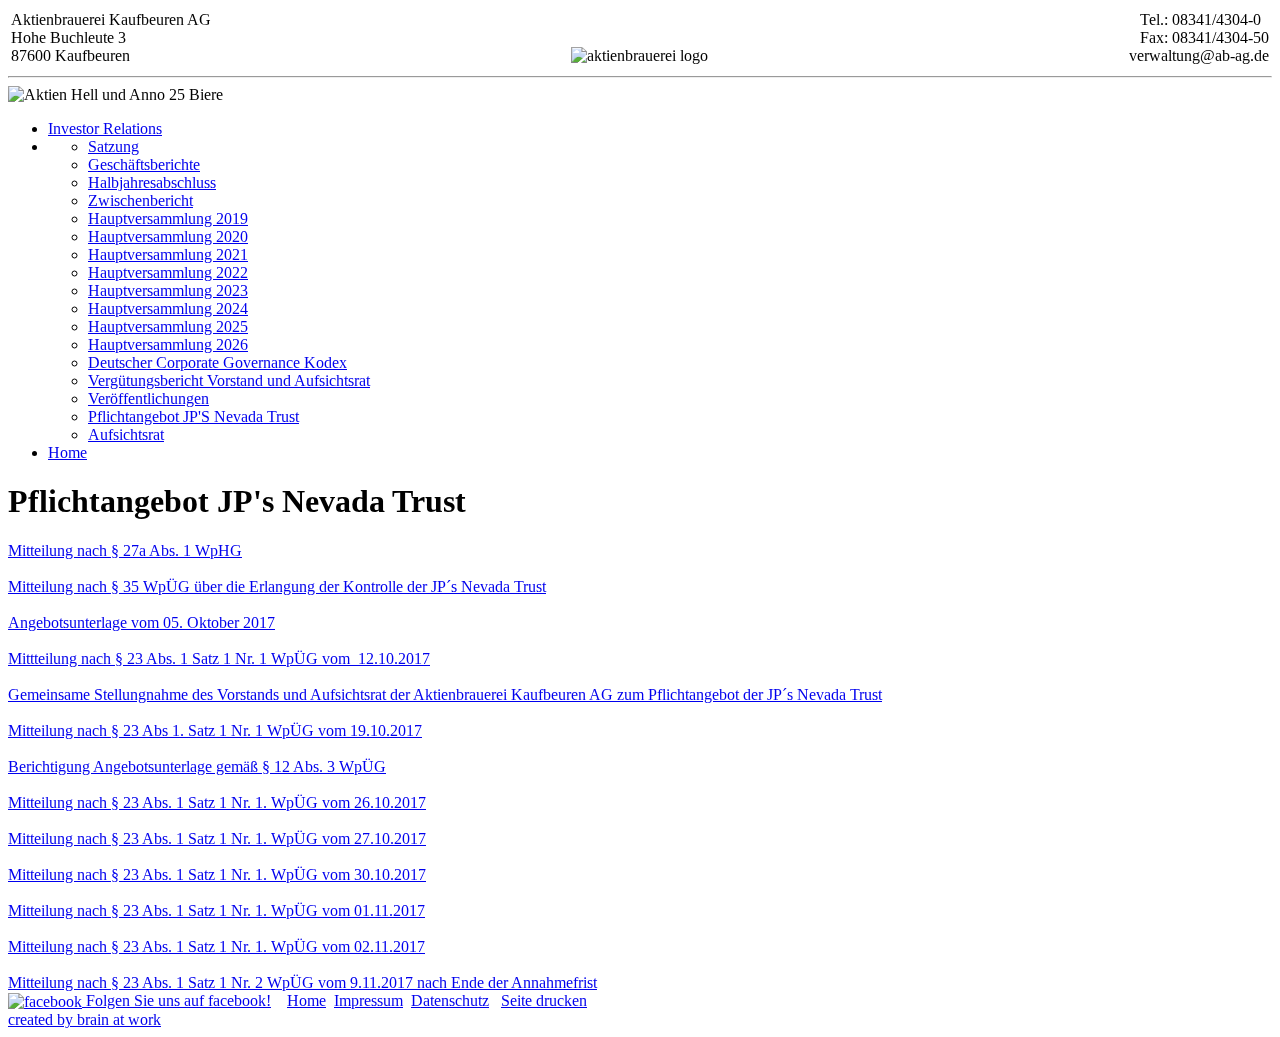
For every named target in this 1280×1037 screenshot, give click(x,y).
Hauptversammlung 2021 (168, 254)
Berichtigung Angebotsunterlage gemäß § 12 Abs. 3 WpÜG (197, 766)
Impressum (368, 1000)
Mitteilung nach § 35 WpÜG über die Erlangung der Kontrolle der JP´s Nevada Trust (277, 586)
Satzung (113, 146)
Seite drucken (544, 1000)
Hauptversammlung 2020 (168, 236)
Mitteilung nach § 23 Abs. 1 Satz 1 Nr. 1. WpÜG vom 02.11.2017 (216, 946)
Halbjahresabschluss (152, 182)
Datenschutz (450, 1000)
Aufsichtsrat (126, 434)
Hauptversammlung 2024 (168, 308)
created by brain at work (84, 1019)
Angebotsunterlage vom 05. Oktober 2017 (141, 622)
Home (67, 452)
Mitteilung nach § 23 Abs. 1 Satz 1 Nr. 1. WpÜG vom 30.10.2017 (217, 874)
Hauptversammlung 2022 (168, 272)
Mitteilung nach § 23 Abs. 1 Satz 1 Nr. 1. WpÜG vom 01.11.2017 (216, 910)
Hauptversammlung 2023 (168, 290)
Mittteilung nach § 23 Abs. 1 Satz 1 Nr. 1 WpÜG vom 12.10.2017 (219, 658)
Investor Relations (105, 128)
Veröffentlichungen (148, 398)
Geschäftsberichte (144, 164)
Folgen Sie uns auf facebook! (176, 1000)
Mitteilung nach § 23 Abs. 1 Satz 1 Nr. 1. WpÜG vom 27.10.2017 (217, 838)
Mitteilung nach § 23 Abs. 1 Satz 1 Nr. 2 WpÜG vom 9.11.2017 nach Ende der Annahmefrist (302, 982)
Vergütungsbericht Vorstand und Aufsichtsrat (229, 380)
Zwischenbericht (140, 200)
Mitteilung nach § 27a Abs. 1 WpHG (125, 550)
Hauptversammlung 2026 (168, 344)
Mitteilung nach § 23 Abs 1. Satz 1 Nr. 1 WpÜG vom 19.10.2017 (215, 730)
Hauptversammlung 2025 (168, 326)
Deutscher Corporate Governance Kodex (217, 362)
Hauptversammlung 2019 (168, 218)
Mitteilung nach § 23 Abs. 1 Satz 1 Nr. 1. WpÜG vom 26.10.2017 (217, 802)
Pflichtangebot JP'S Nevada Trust (193, 416)
